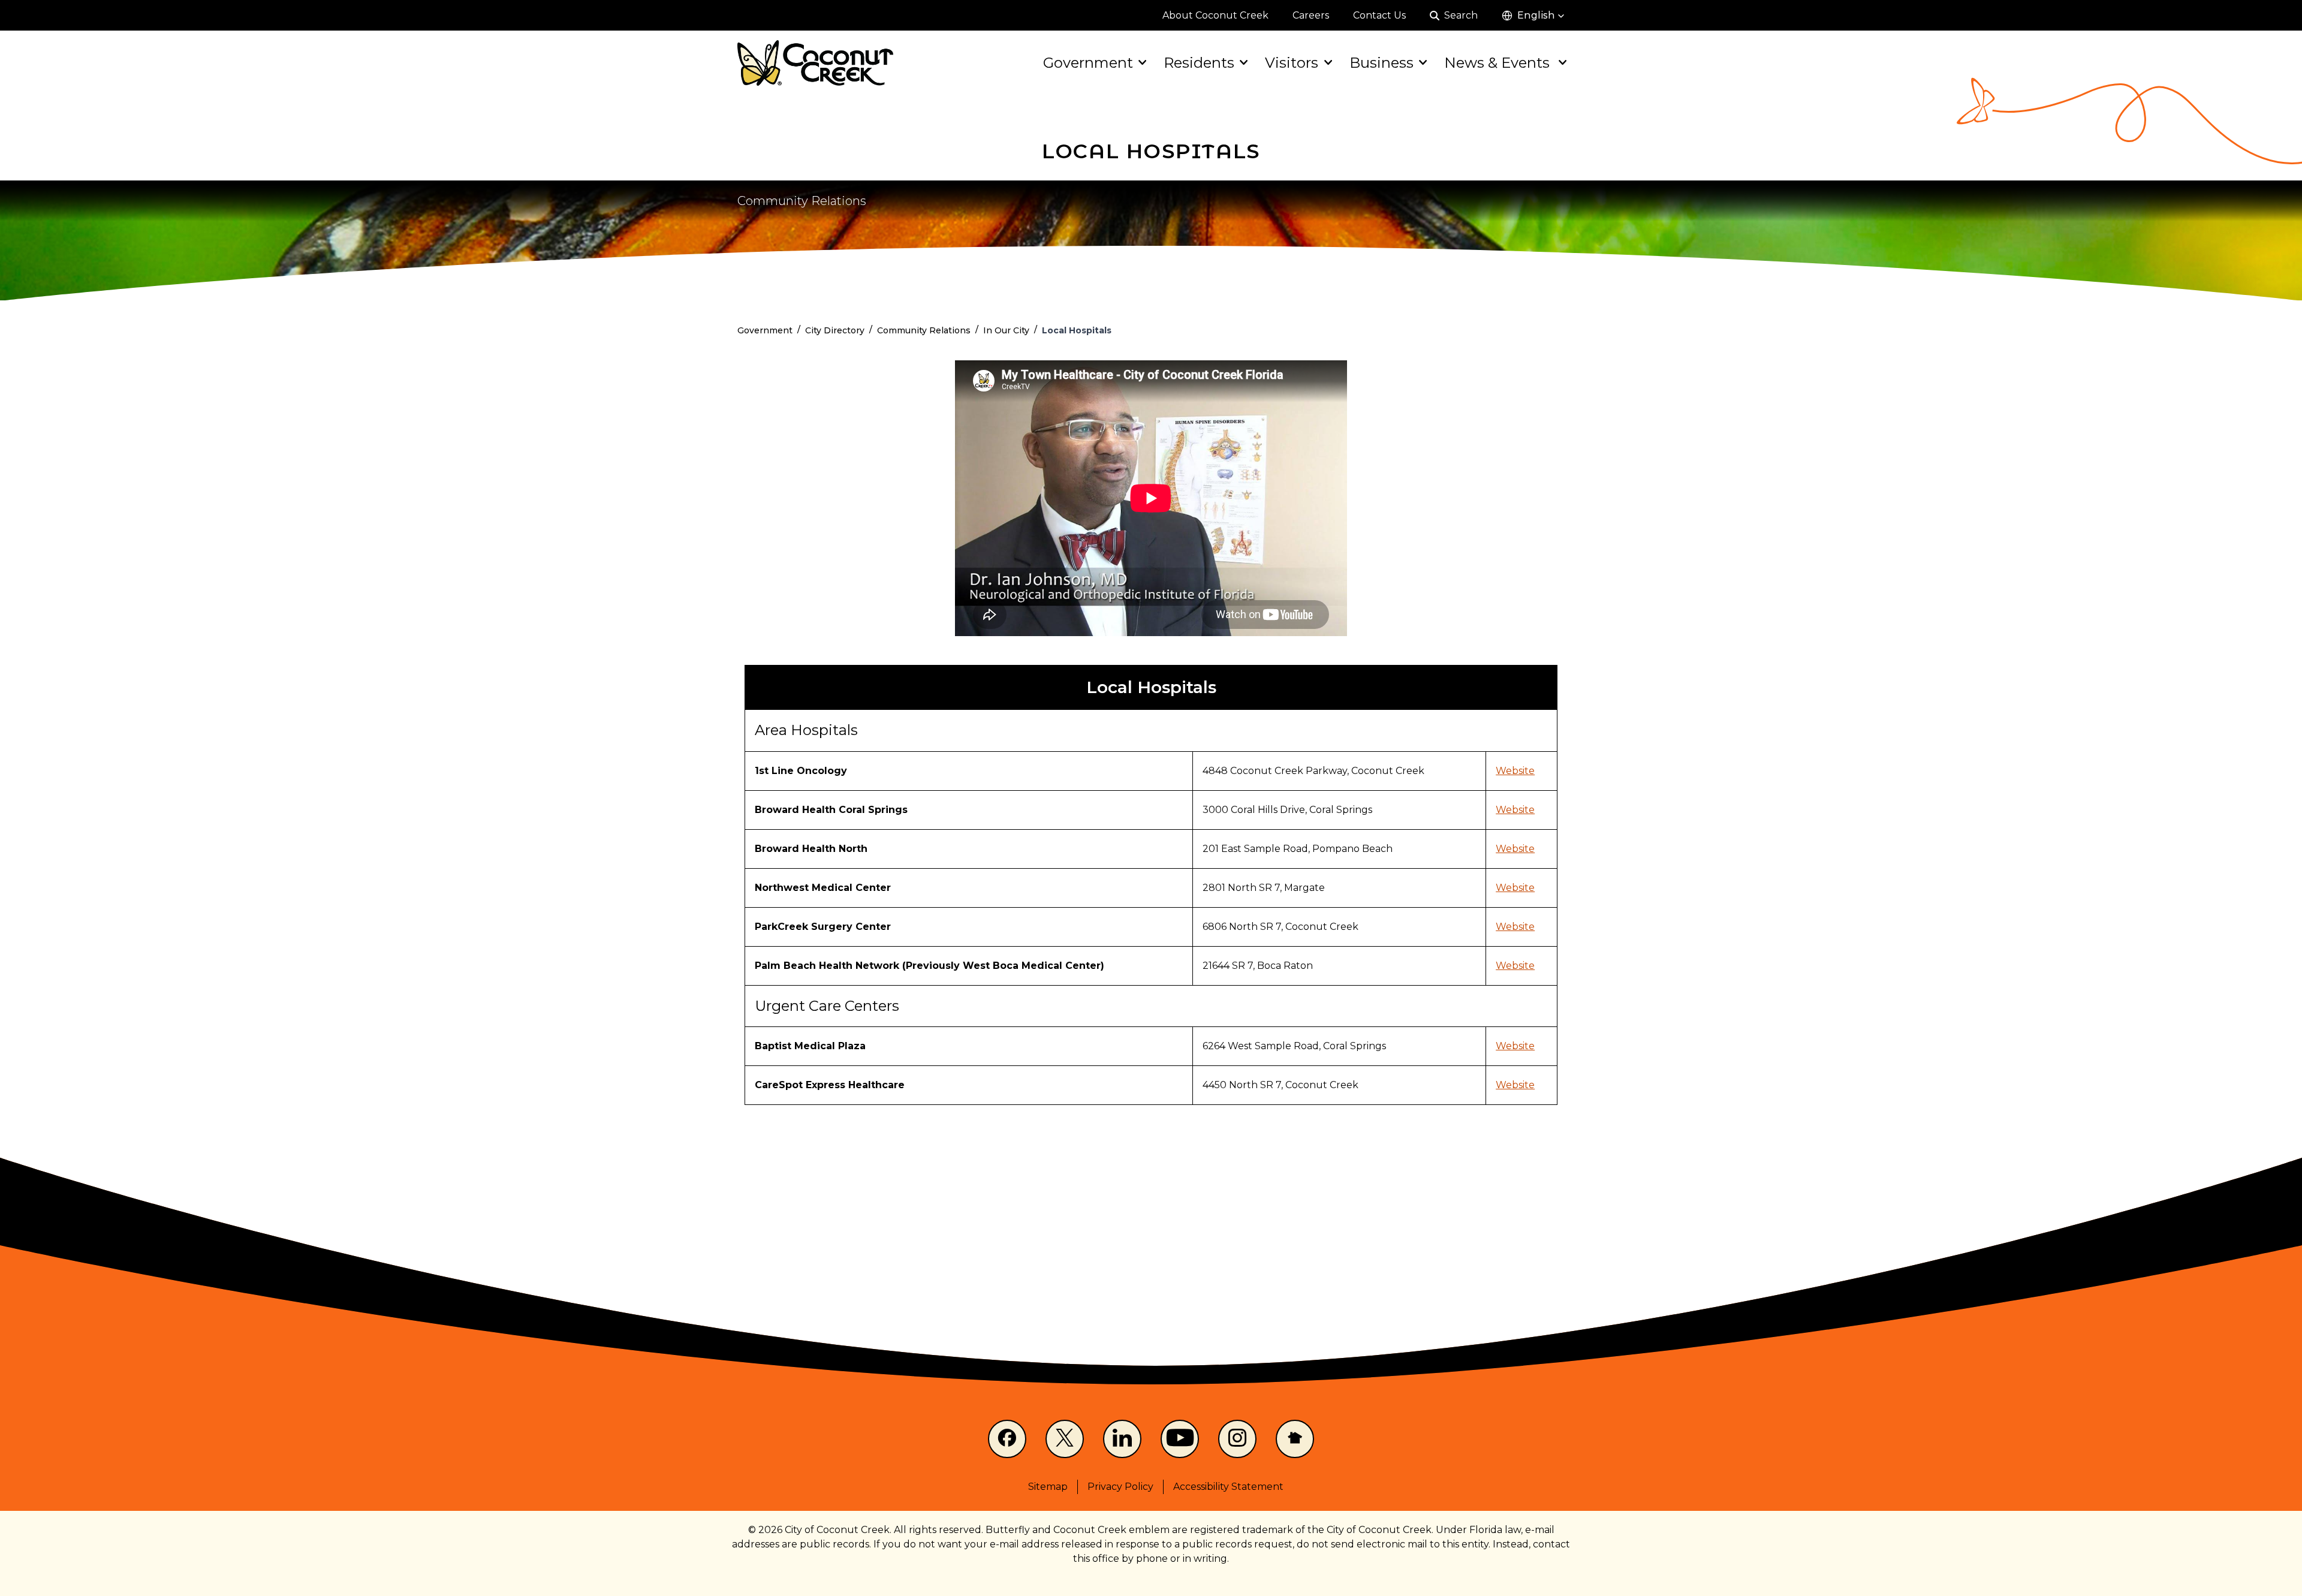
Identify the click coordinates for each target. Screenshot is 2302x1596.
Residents (1199, 63)
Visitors (1292, 63)
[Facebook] (1007, 1439)
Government (1088, 63)
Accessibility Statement (1228, 1487)
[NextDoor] (1295, 1439)
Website (1515, 771)
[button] (1533, 16)
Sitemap (1048, 1487)
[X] (1065, 1439)
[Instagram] (1237, 1439)
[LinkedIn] (1122, 1439)
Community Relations (802, 201)
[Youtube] (1180, 1439)
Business (1381, 63)
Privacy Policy (1120, 1487)
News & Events (1499, 63)
